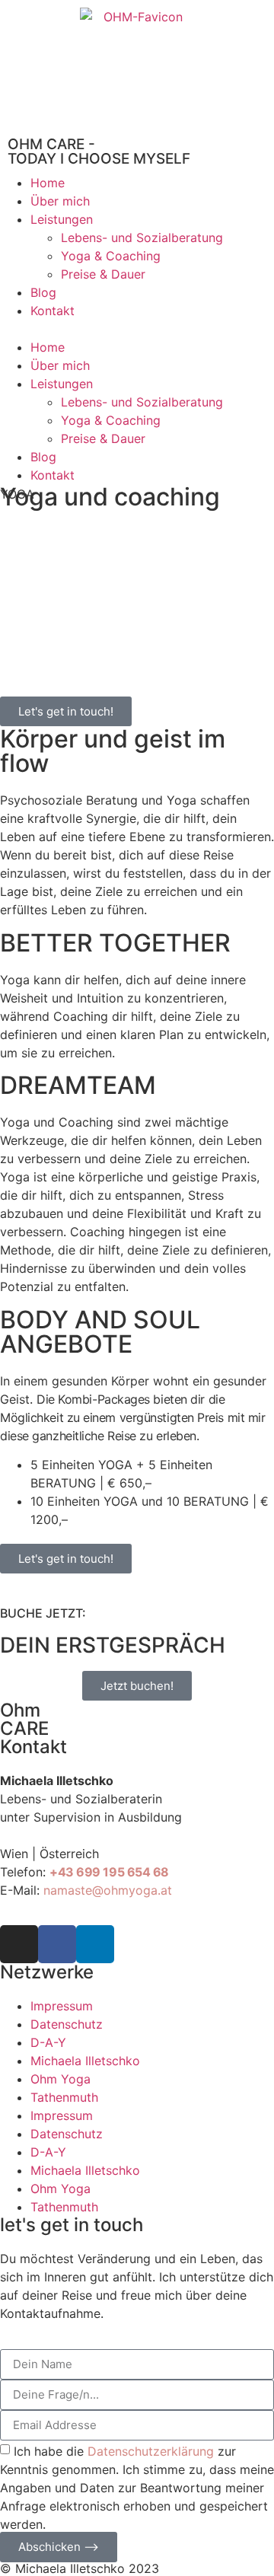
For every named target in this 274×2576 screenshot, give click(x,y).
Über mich (60, 201)
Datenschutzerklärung (151, 2450)
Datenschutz (67, 2024)
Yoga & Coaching (111, 256)
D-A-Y (48, 2042)
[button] (137, 329)
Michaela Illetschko (85, 2061)
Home (48, 183)
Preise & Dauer (103, 274)
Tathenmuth (64, 2097)
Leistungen (62, 219)
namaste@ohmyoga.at (108, 1890)
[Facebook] (57, 1944)
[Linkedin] (95, 1944)
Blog (43, 292)
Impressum (62, 2006)
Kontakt (53, 311)
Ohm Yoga (61, 2079)
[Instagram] (19, 1944)
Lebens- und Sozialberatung (142, 238)
